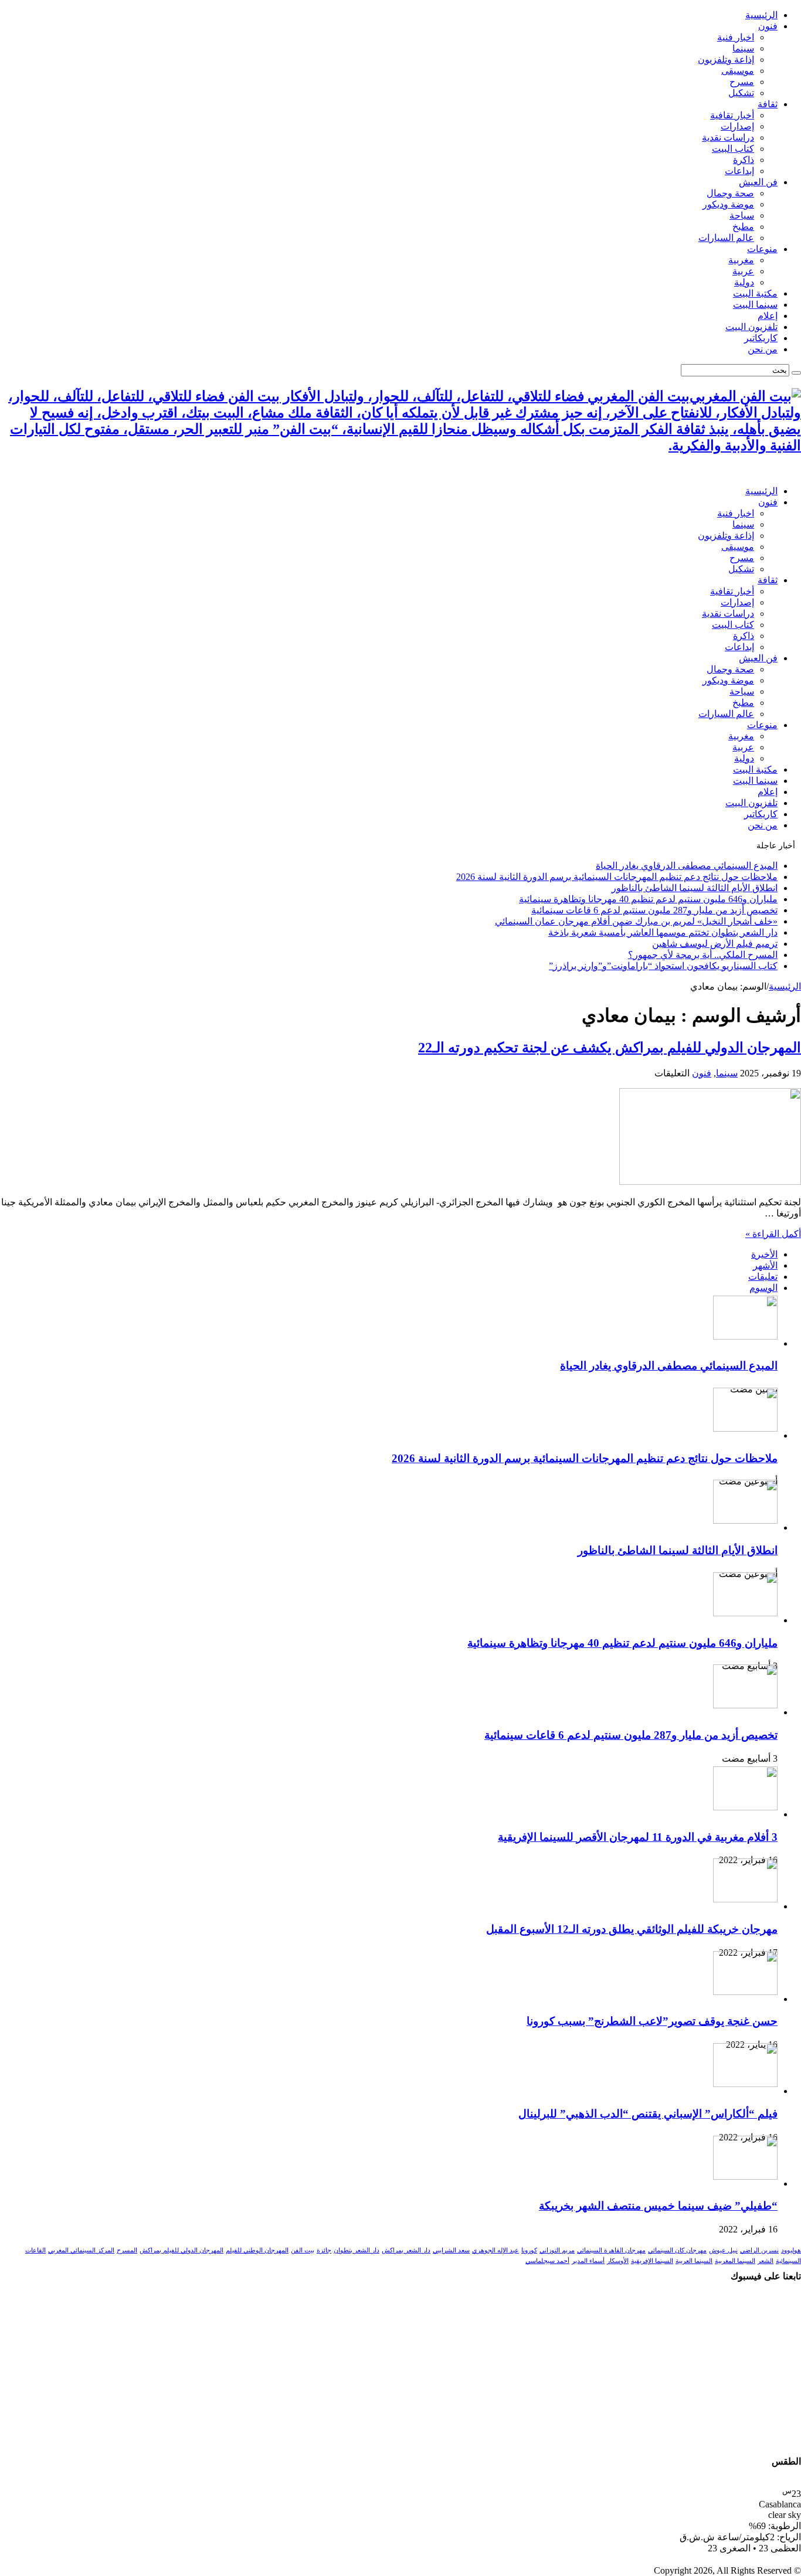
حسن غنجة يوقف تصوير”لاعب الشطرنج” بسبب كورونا (652, 2021)
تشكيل (741, 93)
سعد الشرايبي (451, 2250)
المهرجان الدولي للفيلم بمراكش (181, 2250)
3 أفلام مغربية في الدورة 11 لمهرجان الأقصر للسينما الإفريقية (638, 1837)
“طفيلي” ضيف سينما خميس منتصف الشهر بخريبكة (658, 2206)
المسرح (127, 2250)
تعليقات (763, 1277)
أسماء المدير (588, 2261)
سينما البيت (755, 305)
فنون (768, 26)
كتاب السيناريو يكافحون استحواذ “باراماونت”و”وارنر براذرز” (663, 966)
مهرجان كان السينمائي (677, 2250)
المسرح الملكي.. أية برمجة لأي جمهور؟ (703, 955)
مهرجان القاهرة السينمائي (611, 2250)
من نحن (763, 349)
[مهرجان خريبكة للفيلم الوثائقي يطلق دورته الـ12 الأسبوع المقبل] (745, 1899)
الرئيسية (761, 15)
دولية (744, 282)
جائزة (324, 2250)
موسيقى (738, 71)
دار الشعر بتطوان (357, 2250)
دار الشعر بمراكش (406, 2250)
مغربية (741, 260)
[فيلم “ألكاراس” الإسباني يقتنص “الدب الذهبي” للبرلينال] (745, 2084)
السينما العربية (694, 2261)
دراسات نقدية (728, 137)
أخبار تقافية (732, 115)
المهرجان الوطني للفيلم (257, 2250)
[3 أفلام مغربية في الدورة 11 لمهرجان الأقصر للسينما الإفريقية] (745, 1807)
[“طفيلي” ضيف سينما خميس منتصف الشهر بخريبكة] (745, 2176)
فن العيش (758, 182)
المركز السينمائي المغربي (81, 2250)
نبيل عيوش (723, 2250)
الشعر (766, 2261)
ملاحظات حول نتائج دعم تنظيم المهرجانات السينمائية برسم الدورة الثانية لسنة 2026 (617, 877)
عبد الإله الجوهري (495, 2250)
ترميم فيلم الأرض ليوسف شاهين (715, 944)
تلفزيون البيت (751, 327)
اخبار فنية (736, 37)
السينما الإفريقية (652, 2261)
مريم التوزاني (557, 2250)
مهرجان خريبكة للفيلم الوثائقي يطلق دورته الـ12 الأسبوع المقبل (632, 1929)
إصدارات (737, 126)
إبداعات (739, 171)
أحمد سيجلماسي (547, 2261)
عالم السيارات (726, 238)
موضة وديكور (728, 204)
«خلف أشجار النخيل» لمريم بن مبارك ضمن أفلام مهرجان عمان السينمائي (636, 921)
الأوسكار (618, 2261)
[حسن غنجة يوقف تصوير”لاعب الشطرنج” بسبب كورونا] (745, 1992)
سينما (743, 48)
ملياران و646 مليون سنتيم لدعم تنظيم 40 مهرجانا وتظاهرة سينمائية (648, 899)
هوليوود (791, 2250)
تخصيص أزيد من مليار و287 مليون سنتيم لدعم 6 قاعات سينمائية (654, 910)
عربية (743, 271)
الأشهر (765, 1265)
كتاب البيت (733, 149)
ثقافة (768, 104)
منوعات (762, 249)
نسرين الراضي (759, 2250)
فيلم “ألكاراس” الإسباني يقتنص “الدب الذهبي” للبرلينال (648, 2114)
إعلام (768, 316)
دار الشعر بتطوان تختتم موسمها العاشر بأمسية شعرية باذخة (663, 932)
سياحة (742, 215)
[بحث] (796, 373)
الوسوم (763, 1288)
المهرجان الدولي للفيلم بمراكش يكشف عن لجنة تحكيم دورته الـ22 (610, 1048)
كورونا (529, 2250)
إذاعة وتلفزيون (726, 60)
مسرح (742, 82)
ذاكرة (744, 160)
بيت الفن (303, 2250)
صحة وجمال (730, 193)
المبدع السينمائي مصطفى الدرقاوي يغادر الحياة (687, 866)
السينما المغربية (735, 2261)
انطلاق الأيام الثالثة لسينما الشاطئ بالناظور (695, 888)
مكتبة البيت (755, 293)
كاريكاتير (761, 338)
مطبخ (743, 227)
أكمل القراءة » (773, 1234)
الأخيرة (764, 1254)
